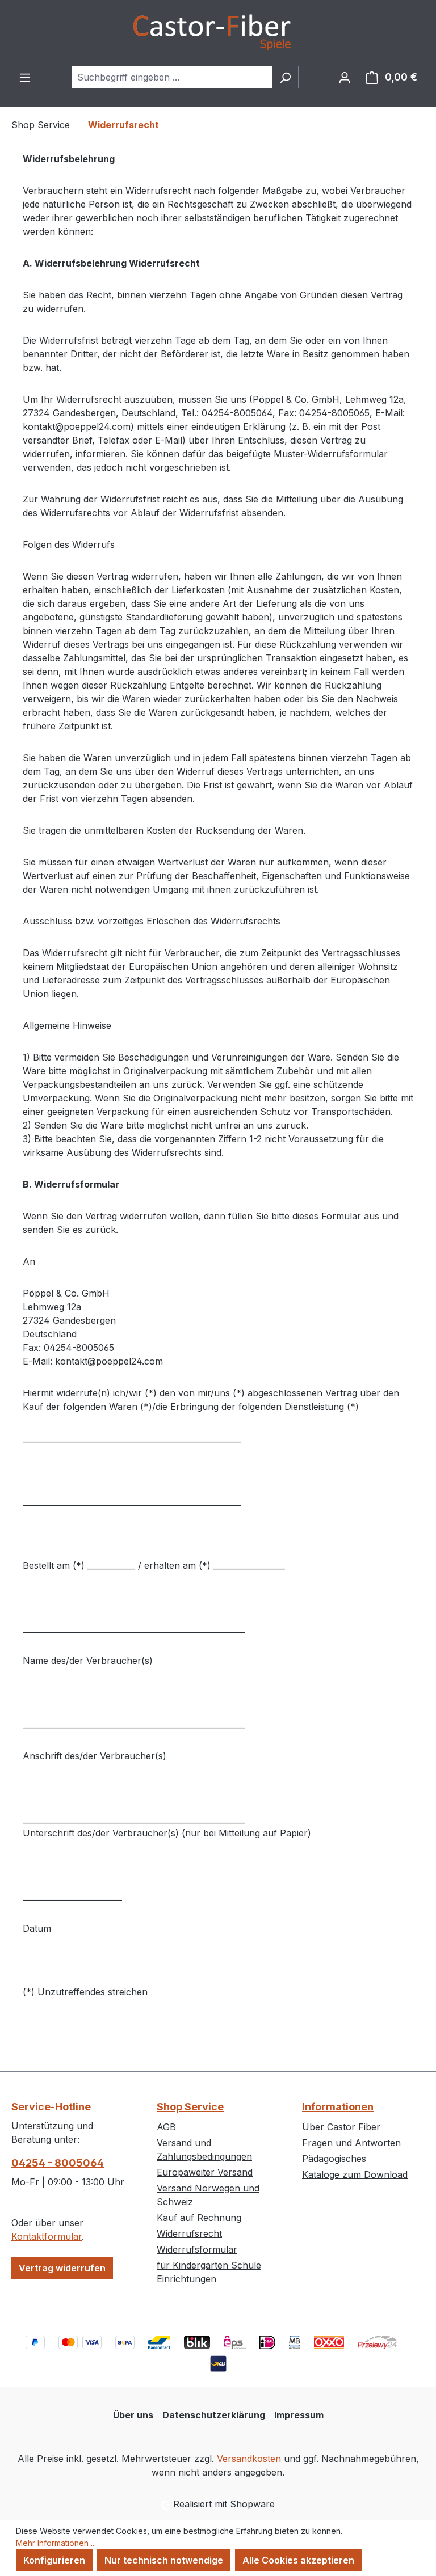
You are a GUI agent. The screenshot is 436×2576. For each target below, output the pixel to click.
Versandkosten (249, 2459)
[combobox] (172, 77)
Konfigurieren (54, 2560)
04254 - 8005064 (58, 2163)
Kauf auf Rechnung (199, 2218)
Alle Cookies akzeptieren (298, 2560)
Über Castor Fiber (341, 2127)
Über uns (133, 2415)
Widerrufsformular (197, 2249)
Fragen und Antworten (351, 2143)
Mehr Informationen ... (56, 2543)
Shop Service (190, 2107)
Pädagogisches (334, 2159)
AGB (166, 2127)
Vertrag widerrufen (62, 2268)
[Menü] (25, 77)
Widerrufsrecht (189, 2233)
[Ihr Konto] (345, 77)
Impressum (299, 2415)
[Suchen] (285, 77)
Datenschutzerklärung (214, 2415)
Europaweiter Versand (205, 2172)
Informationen (338, 2107)
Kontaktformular (47, 2236)
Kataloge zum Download (355, 2174)
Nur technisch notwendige (164, 2560)
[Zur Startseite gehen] (218, 33)
